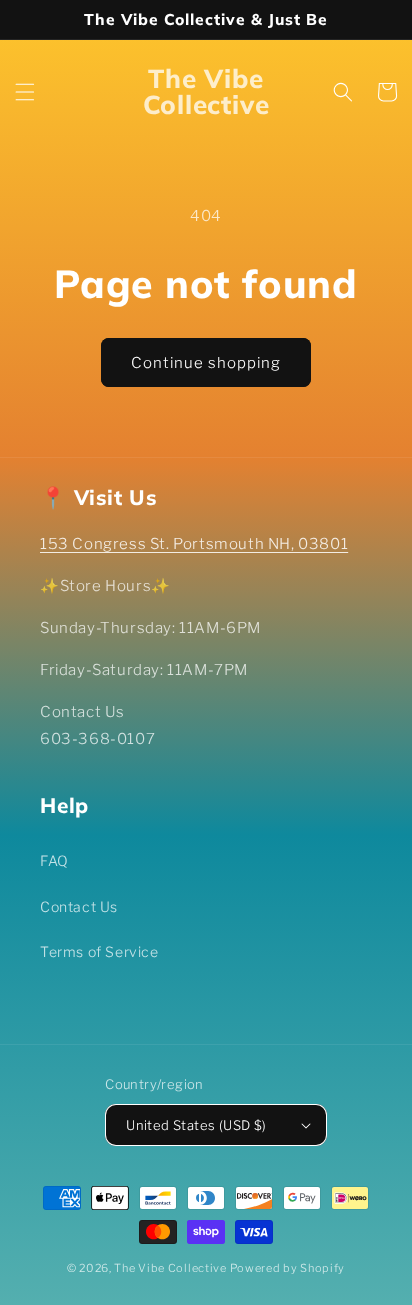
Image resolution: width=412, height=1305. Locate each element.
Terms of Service (99, 951)
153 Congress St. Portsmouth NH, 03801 (194, 544)
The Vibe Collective (170, 1268)
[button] (25, 92)
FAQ (54, 860)
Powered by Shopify (288, 1268)
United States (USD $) (196, 1125)
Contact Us (79, 906)
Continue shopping (206, 363)
